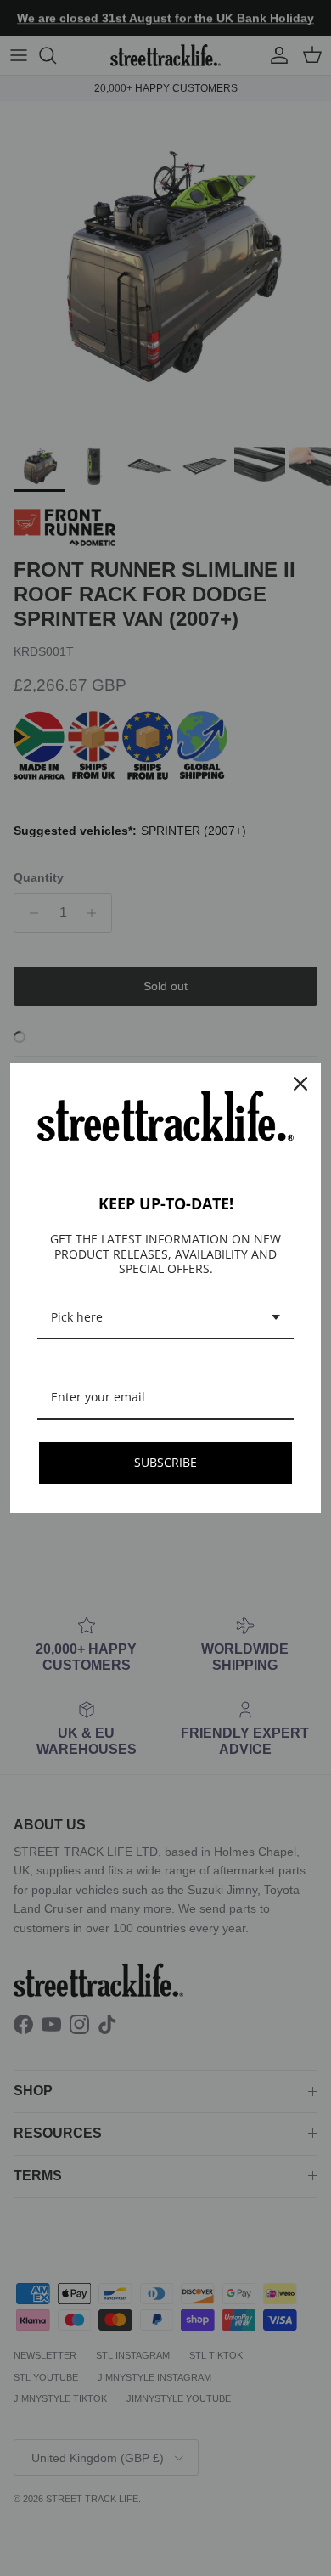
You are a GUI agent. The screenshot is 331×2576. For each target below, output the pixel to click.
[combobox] (165, 1319)
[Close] (300, 1084)
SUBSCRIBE (165, 1462)
